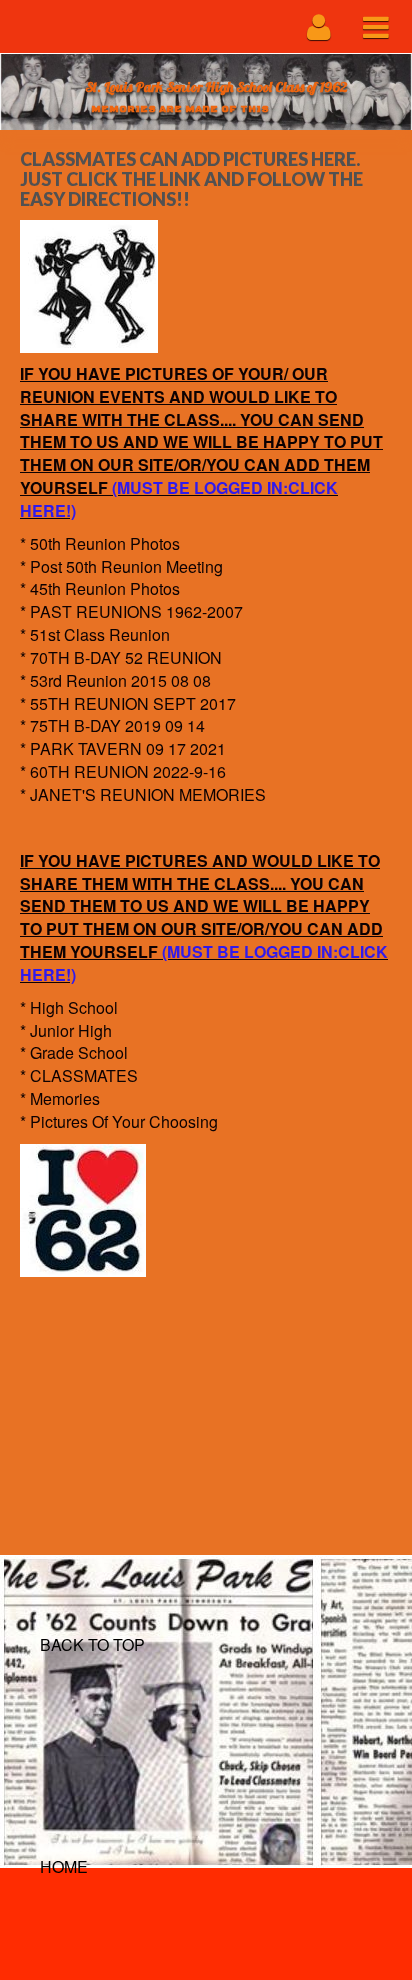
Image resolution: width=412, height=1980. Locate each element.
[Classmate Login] (319, 26)
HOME (64, 1866)
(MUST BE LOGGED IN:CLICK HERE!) (179, 499)
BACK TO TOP (92, 1644)
